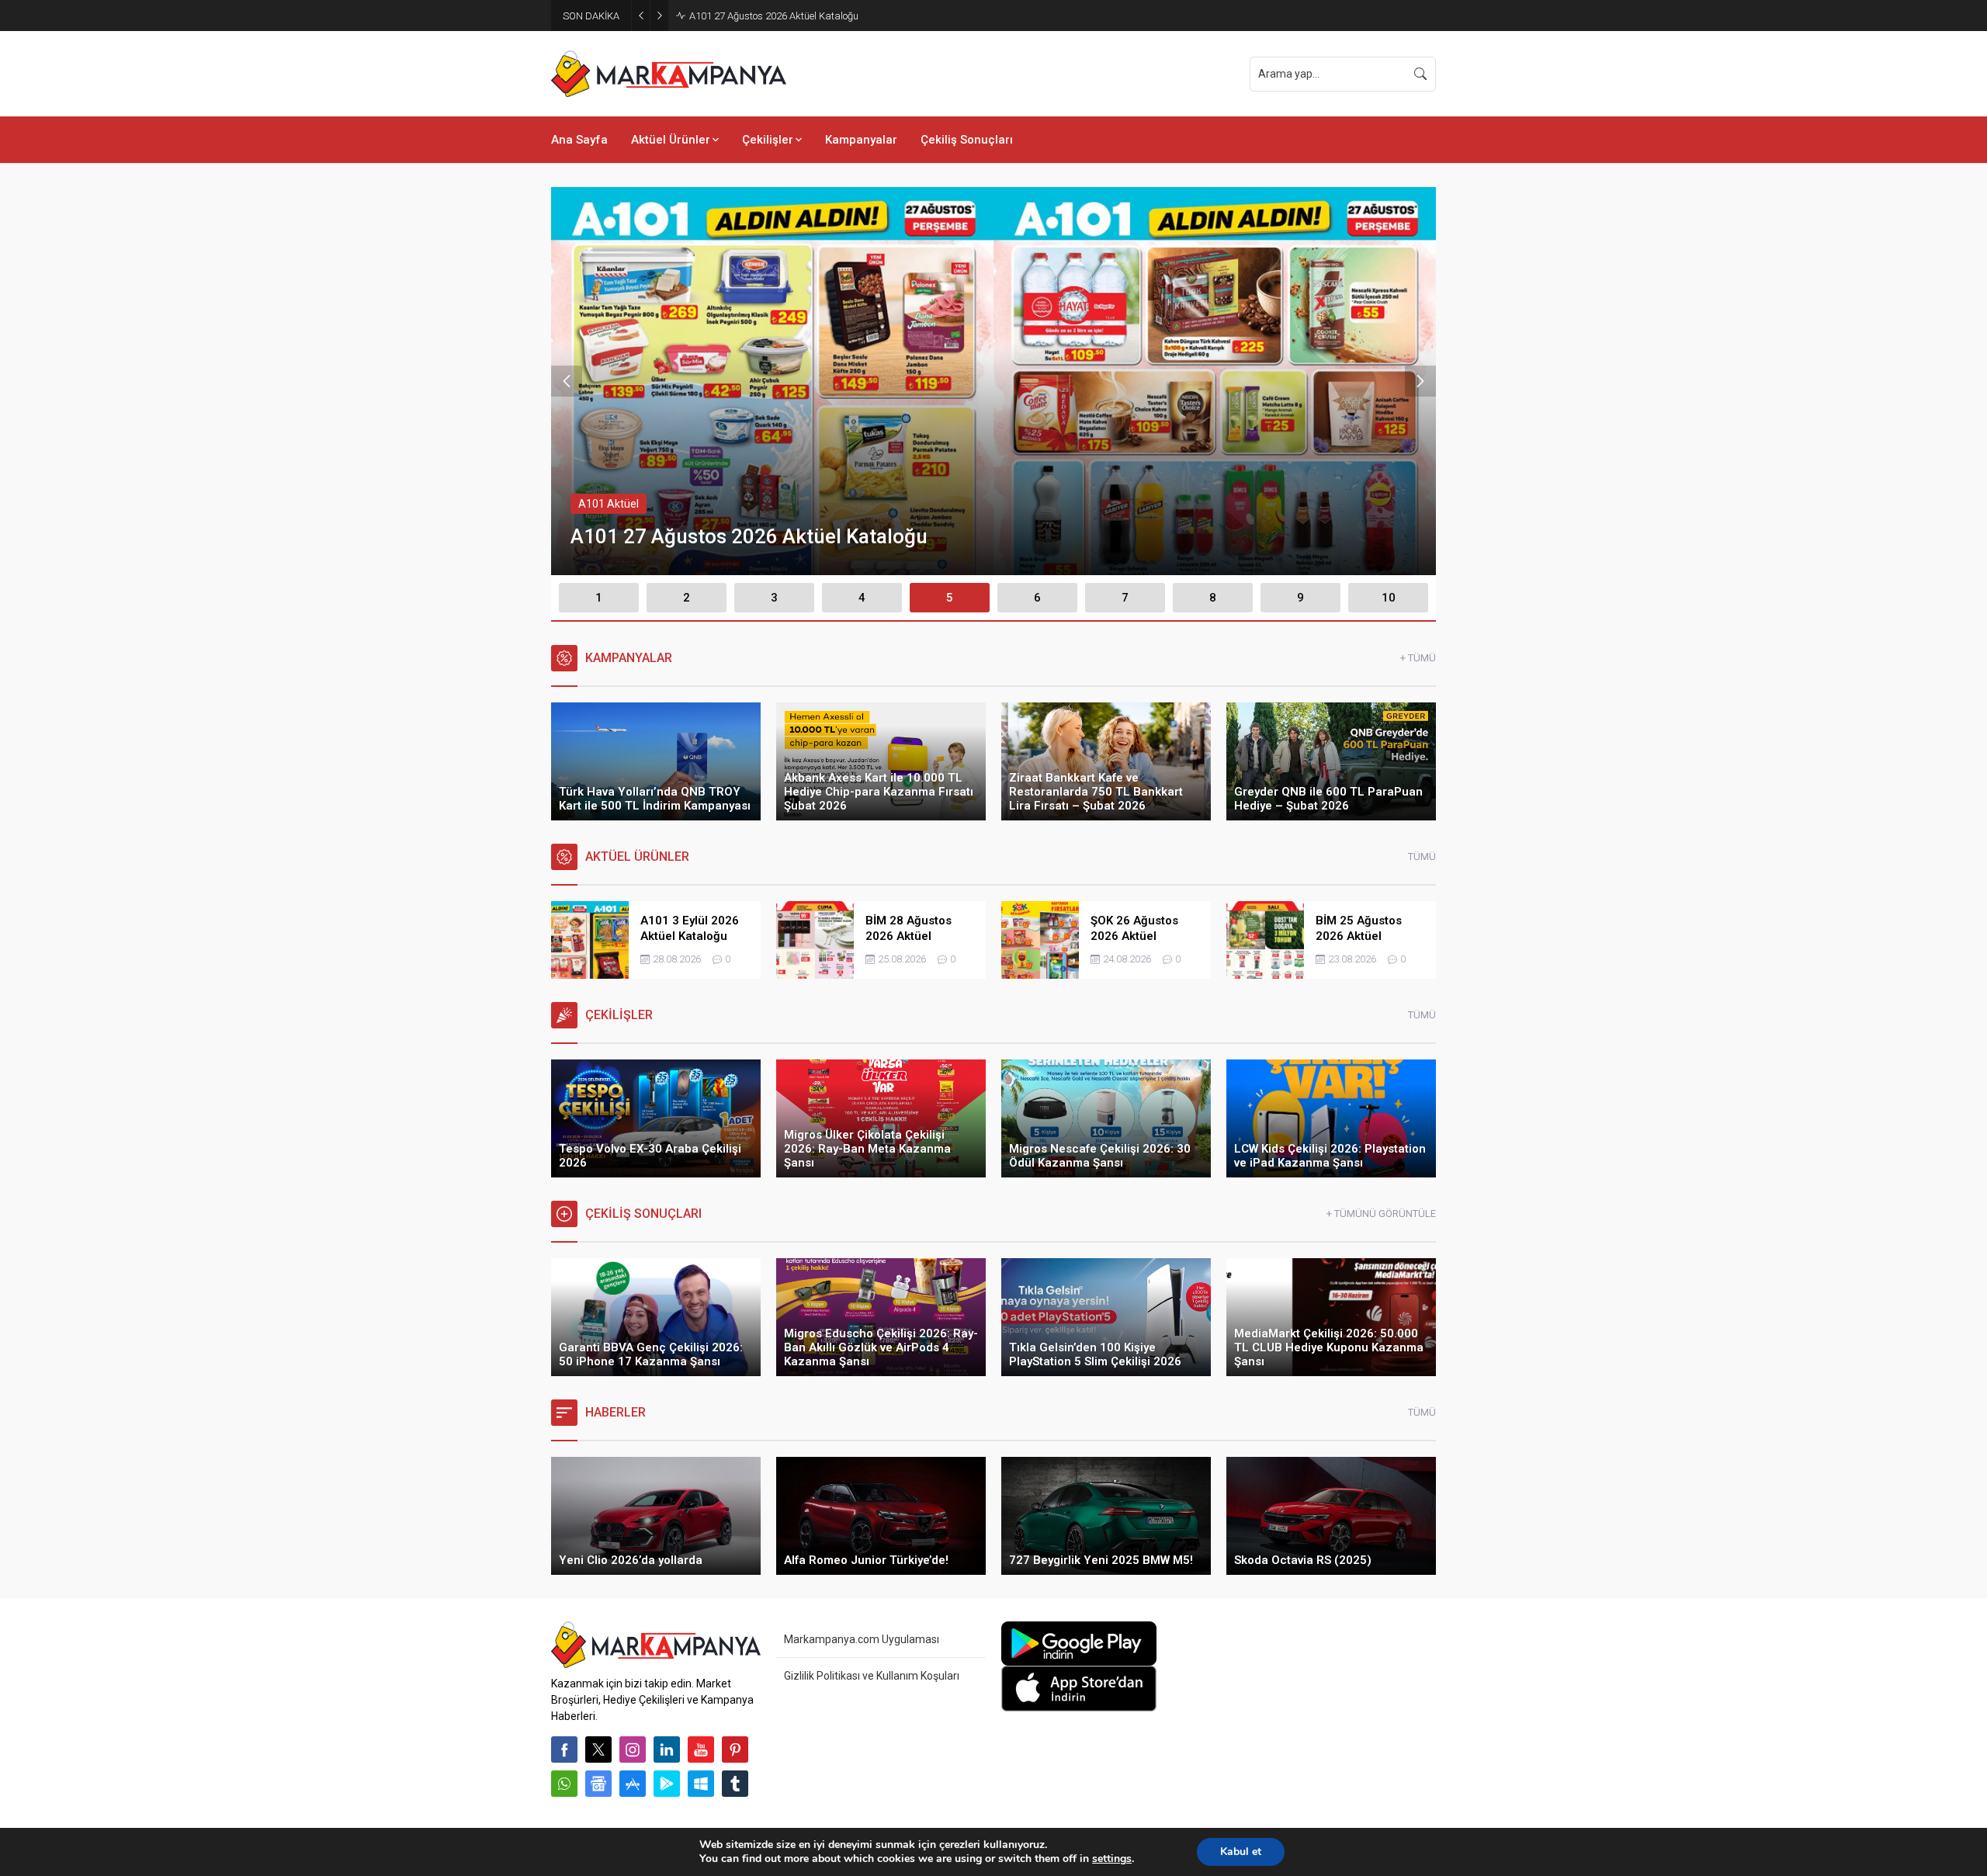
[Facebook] (564, 1749)
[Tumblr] (735, 1784)
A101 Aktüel (609, 504)
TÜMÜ (1422, 857)
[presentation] (567, 381)
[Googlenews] (598, 1784)
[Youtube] (701, 1749)
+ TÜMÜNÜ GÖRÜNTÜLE (1381, 1214)
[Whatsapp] (564, 1784)
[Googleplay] (667, 1784)
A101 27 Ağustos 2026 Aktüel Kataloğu (774, 16)
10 (1389, 598)
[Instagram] (633, 1749)
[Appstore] (633, 1784)
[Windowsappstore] (701, 1784)
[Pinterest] (735, 1749)
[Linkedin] (667, 1749)
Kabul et (1241, 1852)
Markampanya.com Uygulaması (862, 1639)
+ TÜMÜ (1418, 658)
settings (1112, 1859)
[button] (599, 598)
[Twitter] (598, 1749)
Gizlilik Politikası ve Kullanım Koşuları (872, 1676)
